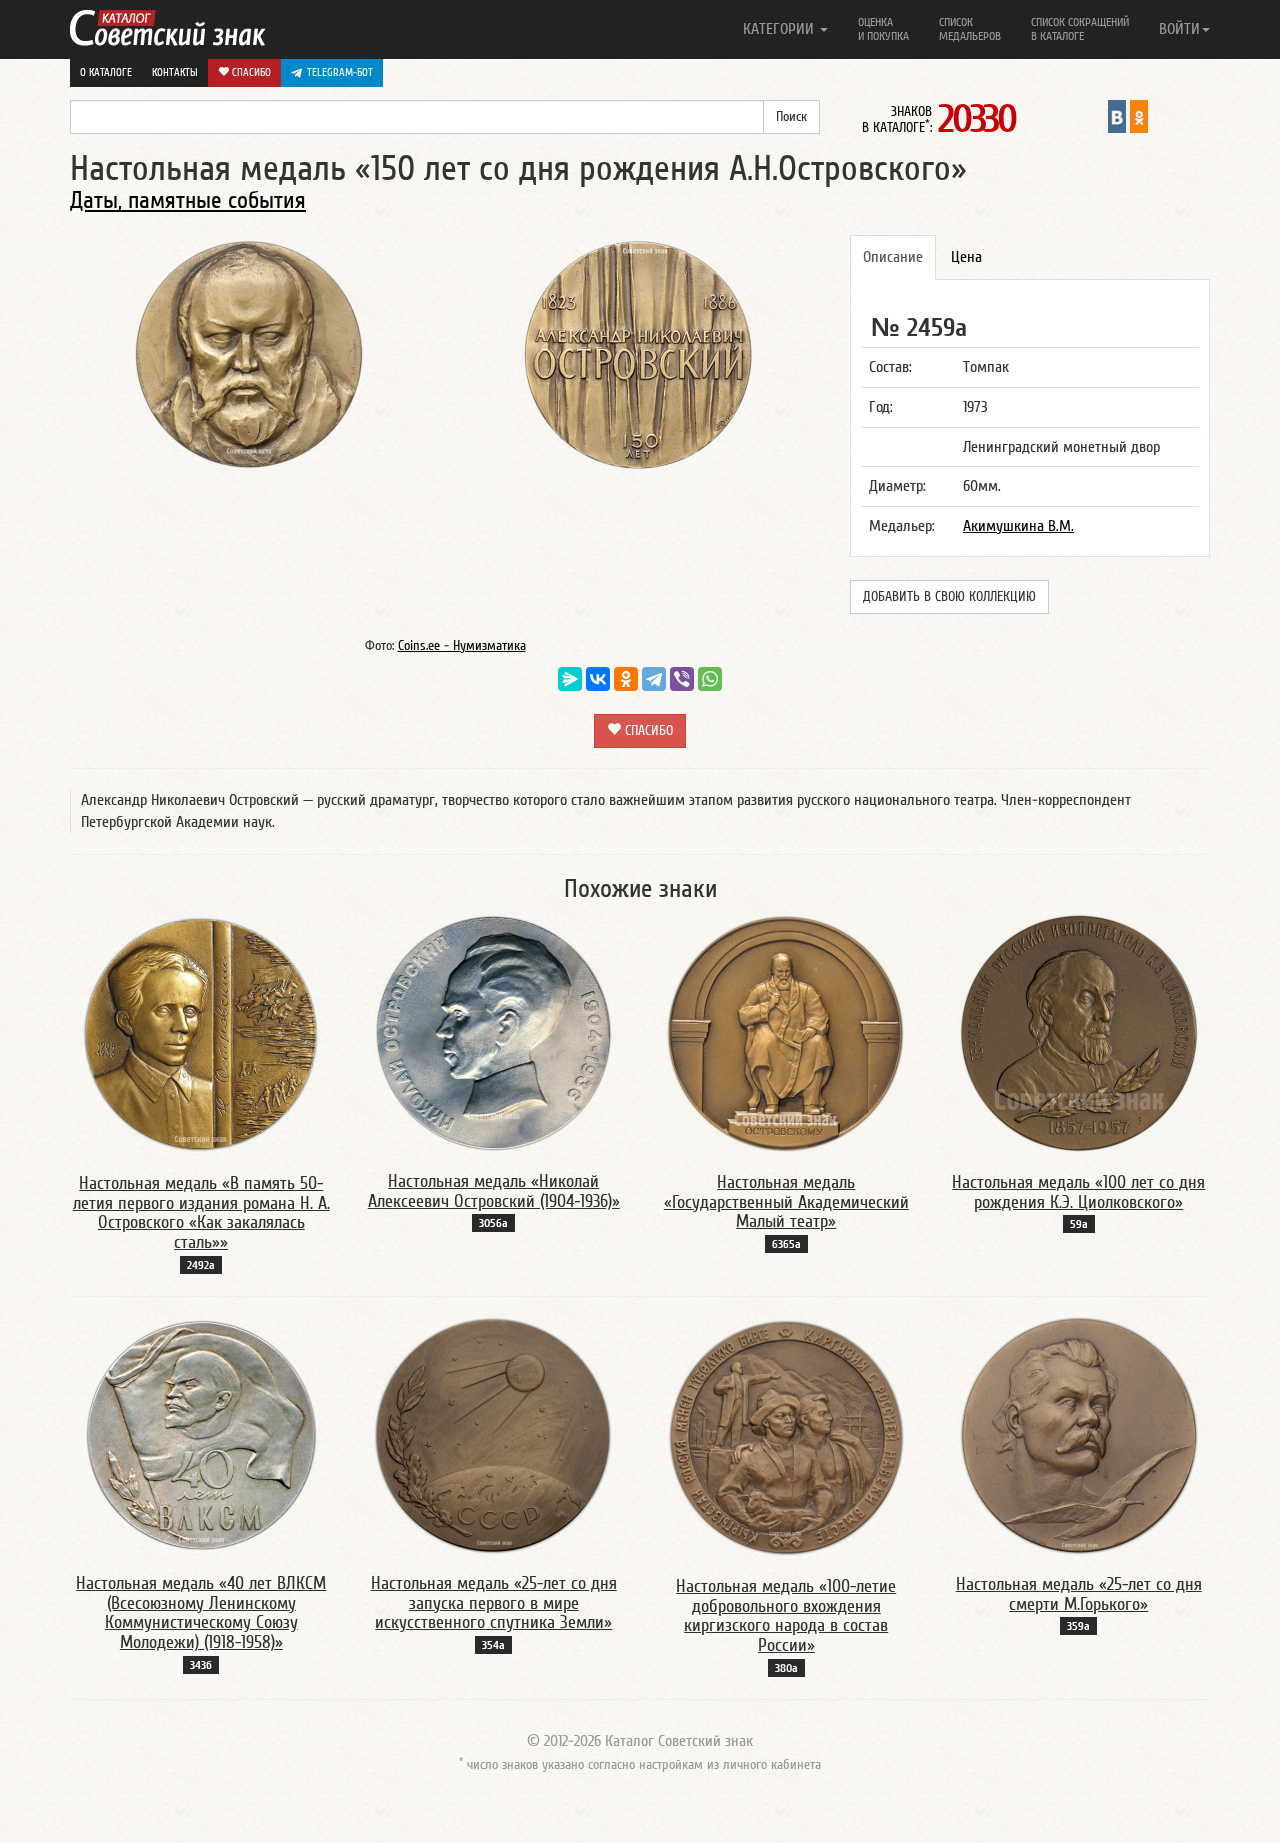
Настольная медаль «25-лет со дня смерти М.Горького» (1079, 1594)
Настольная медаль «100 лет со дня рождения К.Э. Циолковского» (1078, 1192)
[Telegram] (654, 679)
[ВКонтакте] (598, 679)
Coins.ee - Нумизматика (462, 646)
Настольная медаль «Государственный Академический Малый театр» (786, 1202)
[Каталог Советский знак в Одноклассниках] (1139, 116)
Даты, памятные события (188, 200)
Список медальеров (970, 29)
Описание (893, 257)
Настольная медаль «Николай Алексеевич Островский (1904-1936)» (494, 1191)
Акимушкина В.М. (1018, 526)
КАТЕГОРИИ (780, 29)
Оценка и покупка (883, 29)
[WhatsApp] (710, 679)
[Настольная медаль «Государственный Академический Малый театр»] (786, 1032)
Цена (966, 257)
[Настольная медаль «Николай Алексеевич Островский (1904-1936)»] (494, 1032)
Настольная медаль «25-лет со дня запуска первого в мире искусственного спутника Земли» (494, 1603)
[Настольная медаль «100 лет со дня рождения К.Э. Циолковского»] (1079, 1032)
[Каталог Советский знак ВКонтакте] (1117, 116)
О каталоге (106, 72)
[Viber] (682, 679)
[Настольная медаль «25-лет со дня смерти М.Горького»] (1079, 1435)
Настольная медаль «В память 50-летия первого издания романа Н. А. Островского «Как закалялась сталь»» (201, 1213)
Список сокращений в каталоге (1080, 29)
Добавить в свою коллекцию (949, 597)
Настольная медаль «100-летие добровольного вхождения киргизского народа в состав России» (786, 1616)
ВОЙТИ (1179, 29)
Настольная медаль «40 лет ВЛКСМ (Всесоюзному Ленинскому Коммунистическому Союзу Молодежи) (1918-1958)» (201, 1613)
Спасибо (250, 72)
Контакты (175, 72)
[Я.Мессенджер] (570, 679)
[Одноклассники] (626, 679)
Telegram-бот (340, 72)
